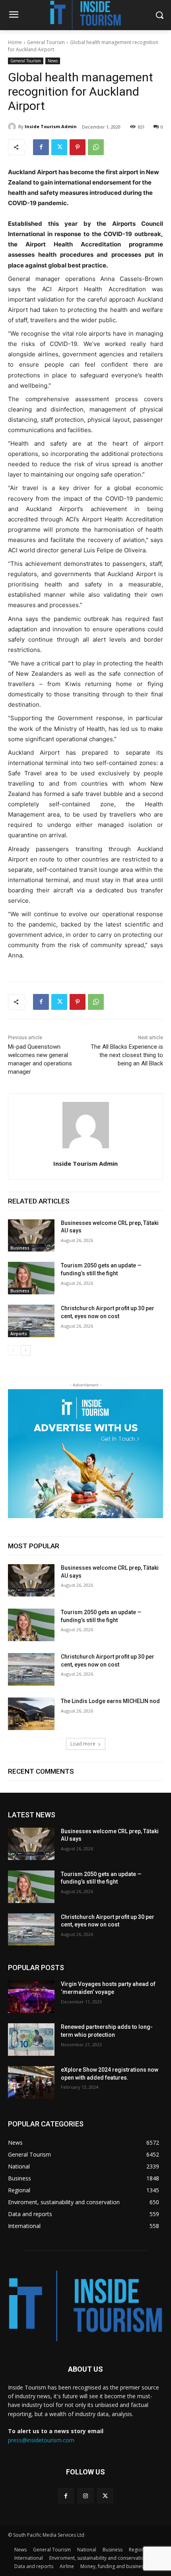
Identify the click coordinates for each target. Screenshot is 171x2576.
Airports (19, 1334)
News (53, 61)
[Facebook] (41, 147)
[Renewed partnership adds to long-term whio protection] (31, 2040)
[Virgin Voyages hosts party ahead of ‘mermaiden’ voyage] (31, 1997)
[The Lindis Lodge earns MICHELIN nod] (31, 1714)
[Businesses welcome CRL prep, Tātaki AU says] (31, 1236)
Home (15, 42)
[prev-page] (13, 1350)
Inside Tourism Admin (51, 126)
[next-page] (26, 1350)
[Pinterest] (78, 147)
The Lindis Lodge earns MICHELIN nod (110, 1701)
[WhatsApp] (96, 147)
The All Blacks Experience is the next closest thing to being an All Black (127, 1055)
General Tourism (46, 42)
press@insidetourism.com (41, 2440)
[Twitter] (59, 147)
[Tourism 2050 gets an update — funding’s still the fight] (31, 1278)
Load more (83, 1744)
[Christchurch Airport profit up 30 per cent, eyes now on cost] (31, 1321)
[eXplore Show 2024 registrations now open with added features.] (31, 2082)
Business (20, 1248)
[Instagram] (85, 2496)
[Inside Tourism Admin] (13, 127)
